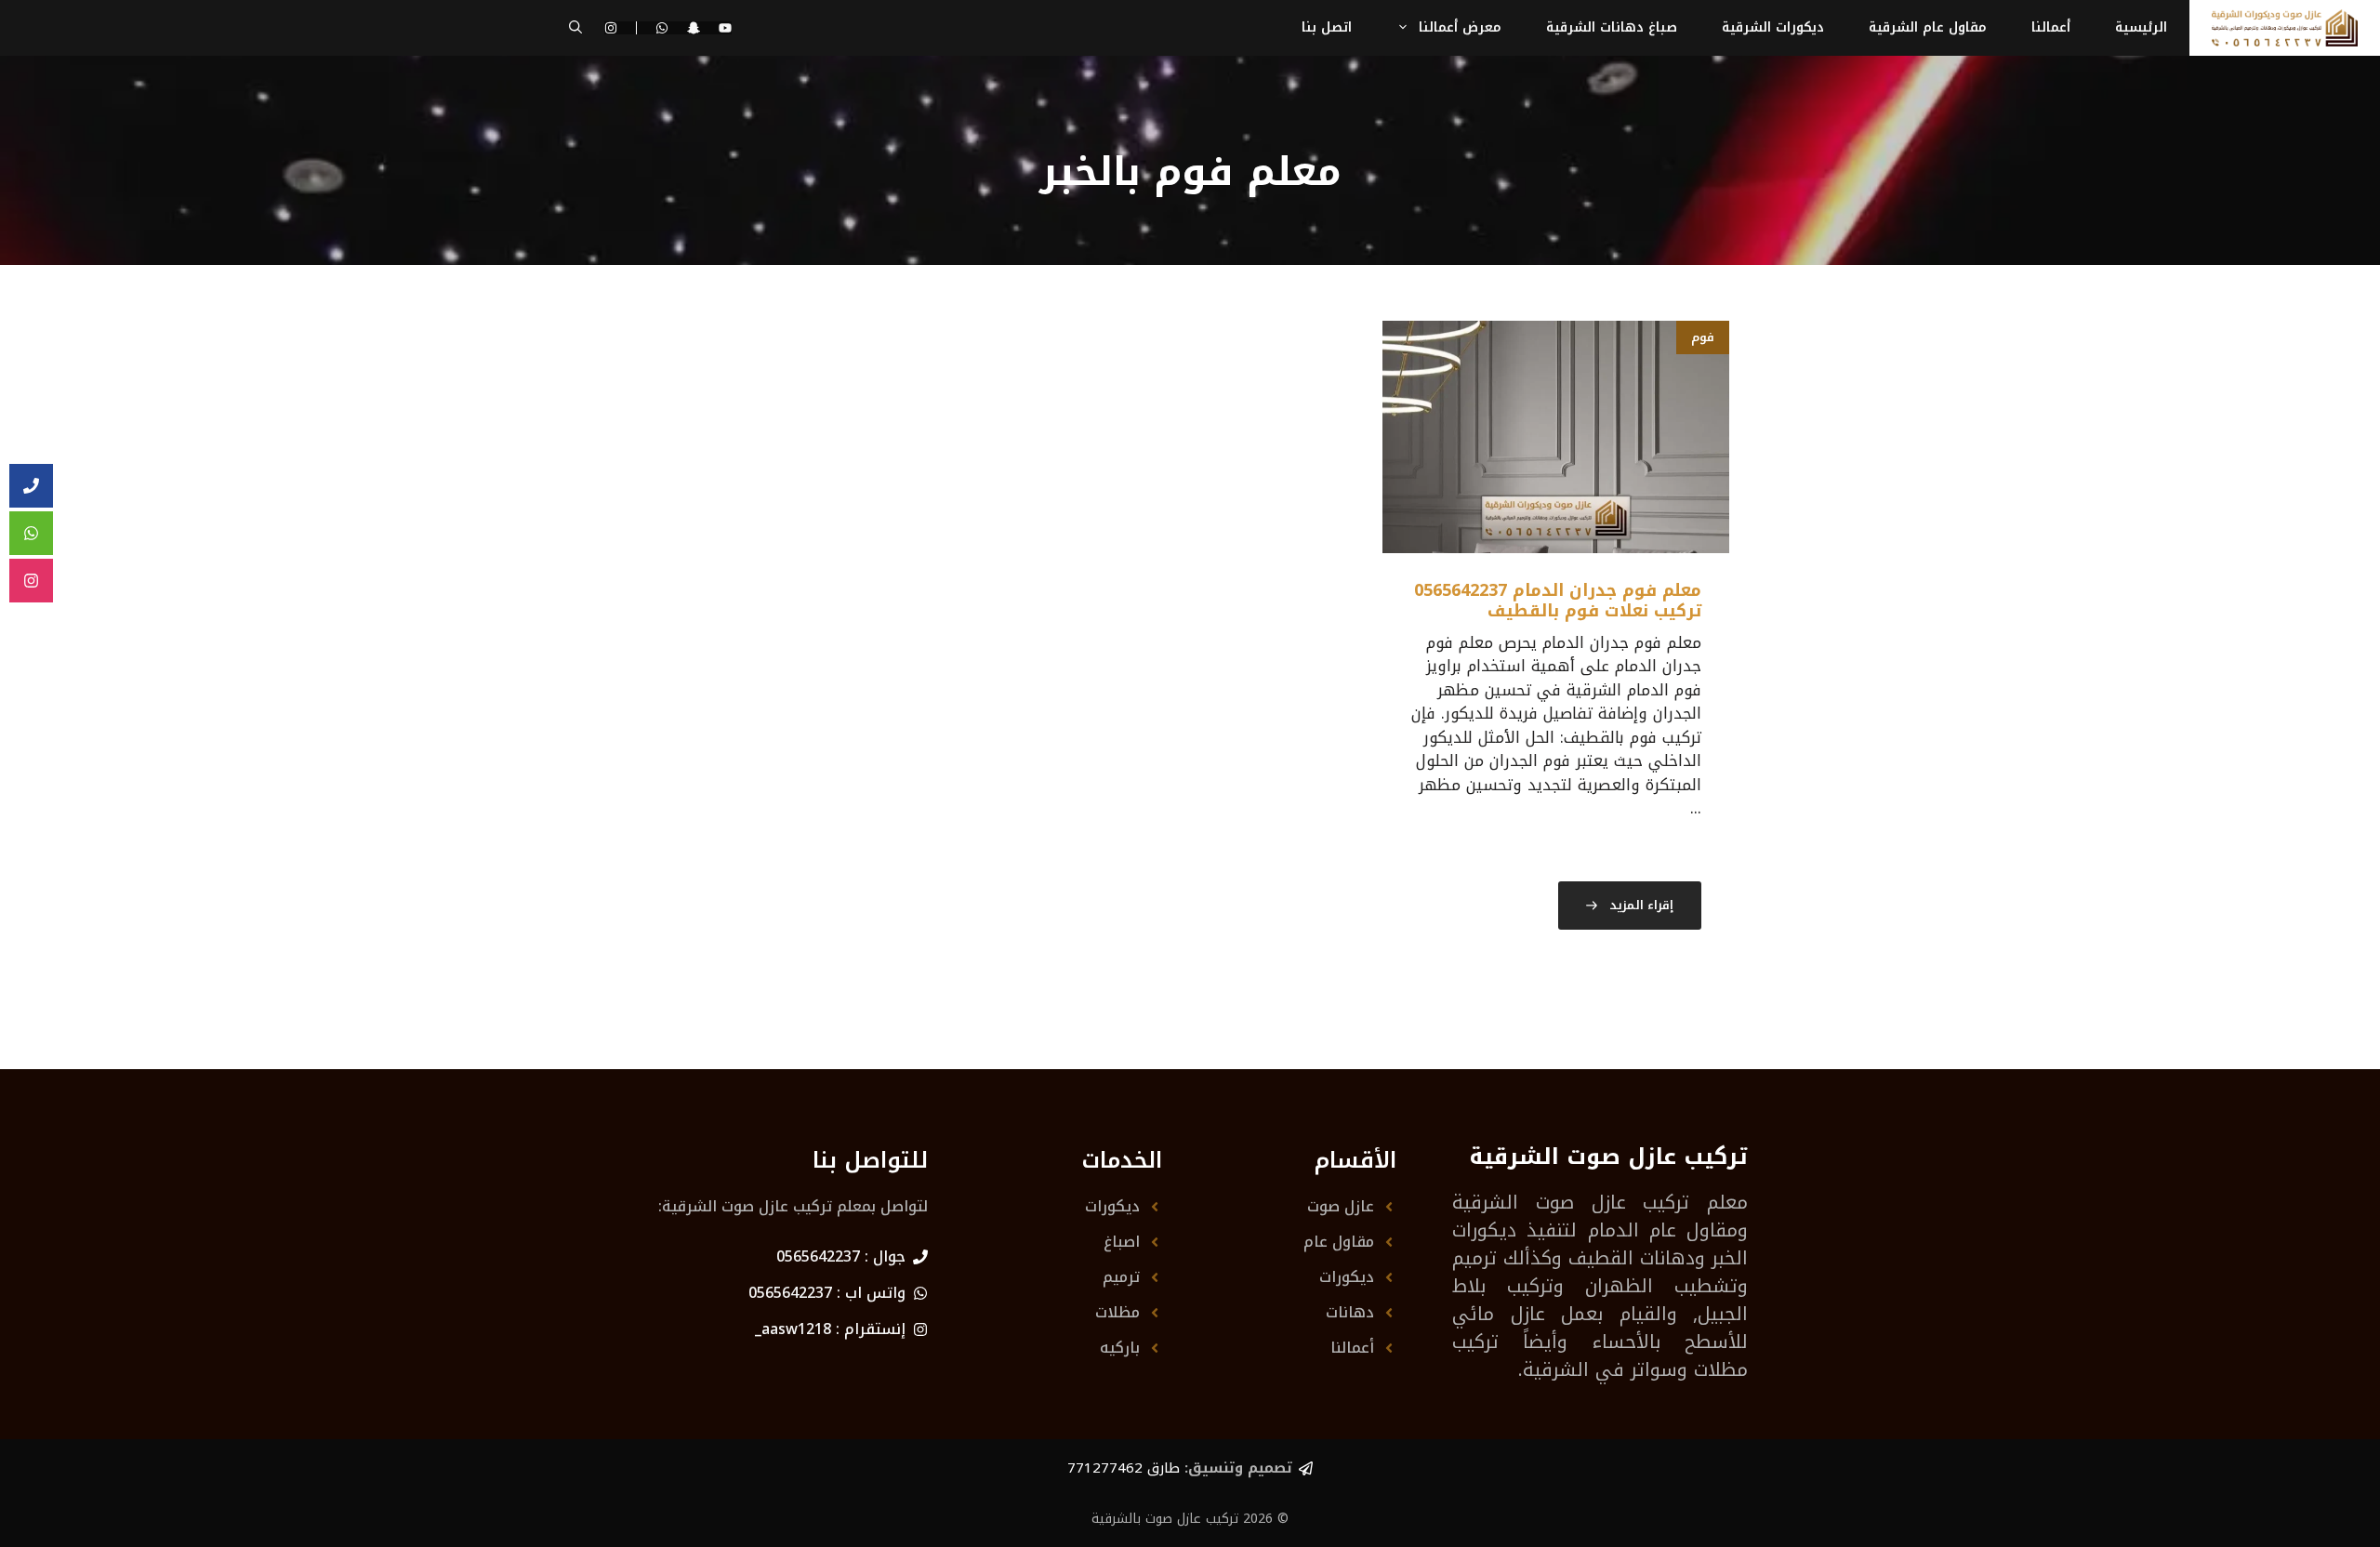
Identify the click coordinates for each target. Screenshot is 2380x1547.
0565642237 (818, 1256)
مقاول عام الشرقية (1928, 27)
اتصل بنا (1327, 27)
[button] (575, 28)
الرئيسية (2141, 27)
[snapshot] (694, 28)
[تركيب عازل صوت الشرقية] (2285, 28)
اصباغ (1122, 1242)
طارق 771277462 (1124, 1468)
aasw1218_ (793, 1329)
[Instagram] (621, 28)
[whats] (31, 534)
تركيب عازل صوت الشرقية (1571, 1202)
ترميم (1121, 1277)
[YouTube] (725, 28)
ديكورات (1347, 1277)
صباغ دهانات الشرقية (1612, 27)
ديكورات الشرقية (1773, 27)
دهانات (1350, 1312)
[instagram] (31, 581)
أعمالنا (2051, 27)
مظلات (1117, 1312)
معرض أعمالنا (1460, 27)
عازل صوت (1341, 1206)
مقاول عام (1339, 1242)
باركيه (1120, 1348)
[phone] (31, 486)
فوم (1703, 337)
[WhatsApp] (662, 28)
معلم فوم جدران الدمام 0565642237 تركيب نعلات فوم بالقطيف (1558, 601)
